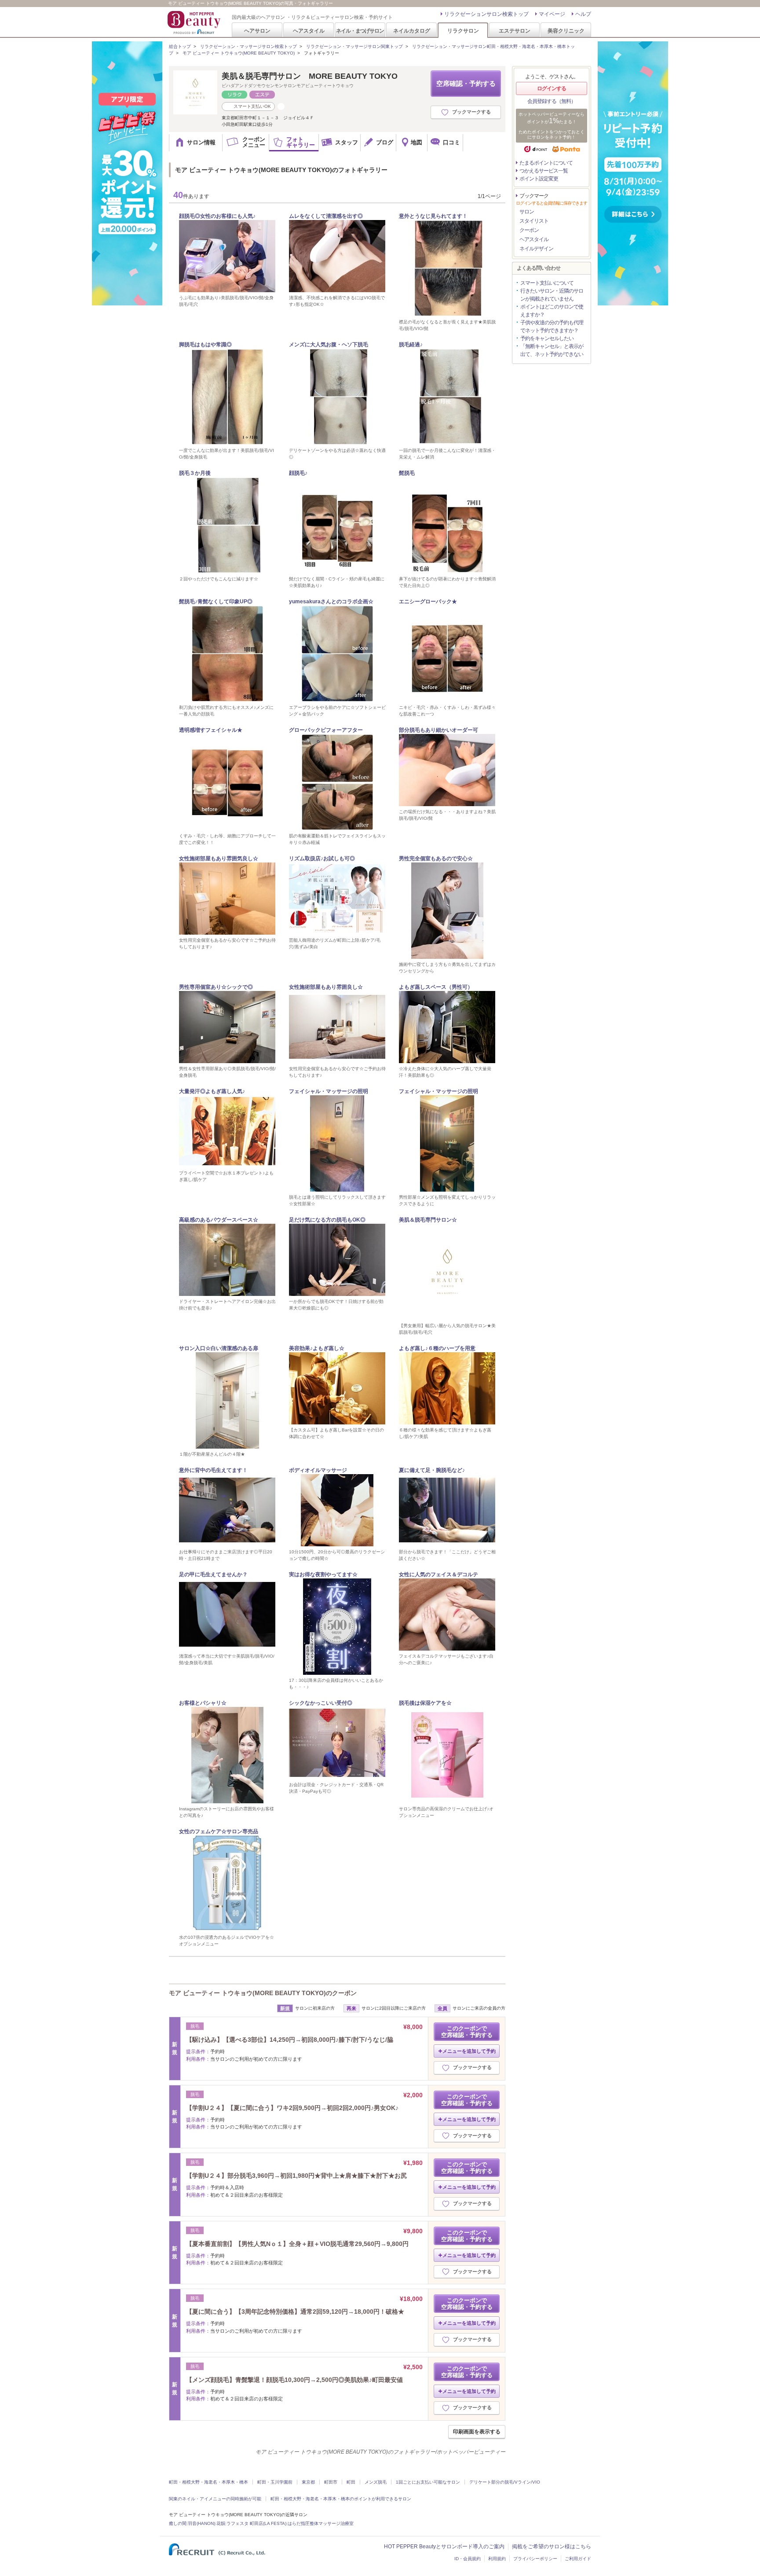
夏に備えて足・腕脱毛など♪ (432, 1470)
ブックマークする (471, 112)
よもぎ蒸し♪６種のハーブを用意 (437, 1348)
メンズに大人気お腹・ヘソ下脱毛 (329, 345)
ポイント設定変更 (539, 179)
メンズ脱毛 (376, 2482)
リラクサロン (463, 31)
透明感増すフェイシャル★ (211, 730)
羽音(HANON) (201, 2523)
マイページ (552, 14)
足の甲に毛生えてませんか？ (213, 1574)
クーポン (529, 230)
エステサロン (515, 31)
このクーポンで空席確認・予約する (467, 2032)
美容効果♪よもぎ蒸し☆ (317, 1348)
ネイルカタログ (412, 31)
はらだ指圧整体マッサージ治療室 (321, 2523)
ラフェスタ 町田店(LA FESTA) (256, 2523)
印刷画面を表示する (477, 2432)
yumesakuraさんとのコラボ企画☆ (331, 602)
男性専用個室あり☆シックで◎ (216, 987)
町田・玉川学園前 (275, 2482)
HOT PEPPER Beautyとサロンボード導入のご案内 (444, 2547)
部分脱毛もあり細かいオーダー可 (438, 730)
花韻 (221, 2523)
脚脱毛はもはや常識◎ (205, 345)
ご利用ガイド (578, 2559)
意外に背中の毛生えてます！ (213, 1470)
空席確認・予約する (466, 83)
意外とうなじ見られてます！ (433, 216)
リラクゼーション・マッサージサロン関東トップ (354, 46)
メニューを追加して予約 (469, 2051)
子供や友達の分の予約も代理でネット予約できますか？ (552, 327)
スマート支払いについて (547, 283)
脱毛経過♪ (411, 345)
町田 (351, 2482)
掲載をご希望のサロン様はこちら (552, 2547)
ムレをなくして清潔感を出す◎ (326, 216)
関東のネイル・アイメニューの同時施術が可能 (215, 2499)
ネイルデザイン (536, 249)
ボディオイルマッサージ (318, 1470)
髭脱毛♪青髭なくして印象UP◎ (216, 602)
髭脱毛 (407, 473)
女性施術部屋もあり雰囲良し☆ (326, 987)
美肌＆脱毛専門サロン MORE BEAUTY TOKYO (310, 76)
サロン (527, 212)
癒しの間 (178, 2523)
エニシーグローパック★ (428, 602)
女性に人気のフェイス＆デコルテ (438, 1574)
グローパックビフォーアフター (326, 730)
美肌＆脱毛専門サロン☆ (428, 1220)
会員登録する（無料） (552, 101)
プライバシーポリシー (535, 2559)
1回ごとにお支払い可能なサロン (428, 2482)
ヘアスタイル (309, 31)
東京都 (308, 2482)
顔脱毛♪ (298, 473)
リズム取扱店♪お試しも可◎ (322, 859)
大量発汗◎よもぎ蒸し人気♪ (212, 1091)
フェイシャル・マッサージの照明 (329, 1091)
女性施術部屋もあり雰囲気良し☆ (219, 859)
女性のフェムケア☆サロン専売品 (219, 1831)
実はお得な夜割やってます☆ (323, 1574)
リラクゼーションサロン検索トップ (486, 14)
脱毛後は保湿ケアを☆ (425, 1703)
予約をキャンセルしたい (547, 338)
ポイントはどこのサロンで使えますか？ (552, 311)
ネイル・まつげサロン (360, 31)
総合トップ (180, 46)
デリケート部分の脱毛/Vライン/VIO (505, 2482)
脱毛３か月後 (195, 473)
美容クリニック (566, 31)
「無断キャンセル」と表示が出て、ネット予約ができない (552, 350)
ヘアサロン (257, 31)
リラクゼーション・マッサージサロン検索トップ (248, 46)
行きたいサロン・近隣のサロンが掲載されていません (552, 295)
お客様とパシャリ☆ (203, 1703)
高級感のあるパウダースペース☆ (219, 1220)
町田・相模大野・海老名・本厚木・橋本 (208, 2482)
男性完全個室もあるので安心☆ (436, 859)
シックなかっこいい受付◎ (321, 1703)
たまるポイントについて (546, 163)
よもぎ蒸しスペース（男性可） (436, 987)
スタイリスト (534, 221)
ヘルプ (583, 14)
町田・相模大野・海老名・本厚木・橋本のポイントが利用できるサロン (341, 2499)
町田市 (331, 2482)
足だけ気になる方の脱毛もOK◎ (327, 1220)
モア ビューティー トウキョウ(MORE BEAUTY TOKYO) (239, 53)
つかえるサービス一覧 (544, 171)
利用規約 (497, 2559)
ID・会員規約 (468, 2559)
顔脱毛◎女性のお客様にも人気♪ (217, 216)
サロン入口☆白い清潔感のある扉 (219, 1348)
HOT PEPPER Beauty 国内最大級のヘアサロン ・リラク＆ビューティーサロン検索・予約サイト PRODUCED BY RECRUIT (195, 22)
